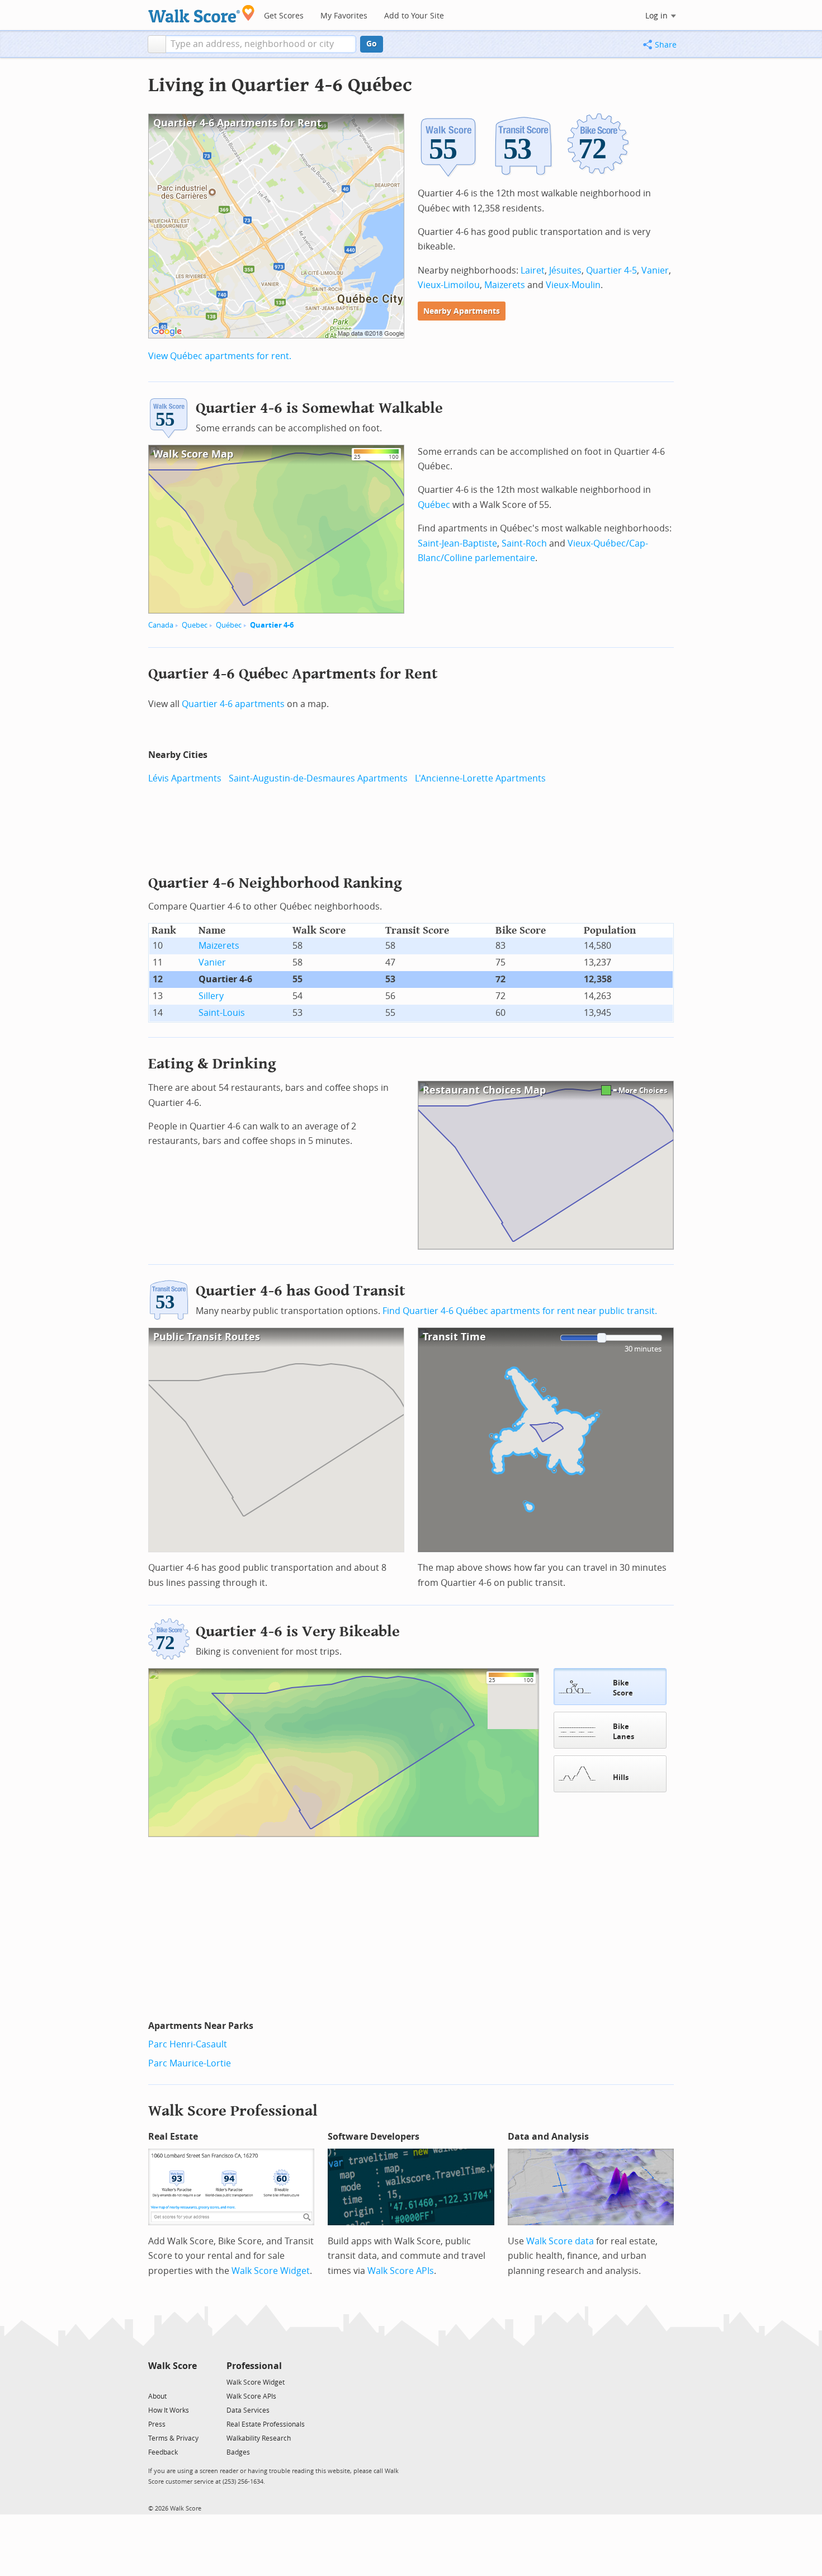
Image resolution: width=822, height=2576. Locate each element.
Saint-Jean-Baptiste (457, 543)
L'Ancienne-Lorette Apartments (480, 778)
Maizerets (505, 285)
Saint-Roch (524, 543)
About (157, 2396)
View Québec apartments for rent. (220, 356)
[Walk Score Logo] (202, 14)
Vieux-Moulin (573, 285)
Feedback (163, 2452)
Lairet (533, 270)
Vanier (655, 270)
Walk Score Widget (271, 2271)
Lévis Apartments (185, 778)
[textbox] (261, 44)
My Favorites (344, 16)
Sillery (211, 996)
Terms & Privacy (173, 2438)
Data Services (248, 2410)
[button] (157, 44)
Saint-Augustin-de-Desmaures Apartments (318, 778)
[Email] (189, 2382)
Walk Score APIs (401, 2271)
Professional (254, 2366)
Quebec (195, 625)
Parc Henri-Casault (188, 2044)
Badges (238, 2452)
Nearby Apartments (462, 311)
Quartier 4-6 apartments (233, 704)
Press (157, 2424)
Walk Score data (560, 2241)
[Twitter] (155, 2382)
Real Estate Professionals (266, 2424)
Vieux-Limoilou (449, 285)
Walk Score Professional (233, 2111)
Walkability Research (259, 2438)
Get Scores (284, 16)
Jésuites (565, 270)
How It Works (169, 2410)
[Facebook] (172, 2382)
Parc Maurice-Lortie (190, 2063)
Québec (229, 625)
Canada (161, 625)
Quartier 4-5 (611, 270)
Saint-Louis (222, 1013)
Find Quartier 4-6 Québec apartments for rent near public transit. (520, 1311)
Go (372, 44)
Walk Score (173, 2366)
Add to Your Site (414, 16)
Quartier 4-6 (272, 625)
